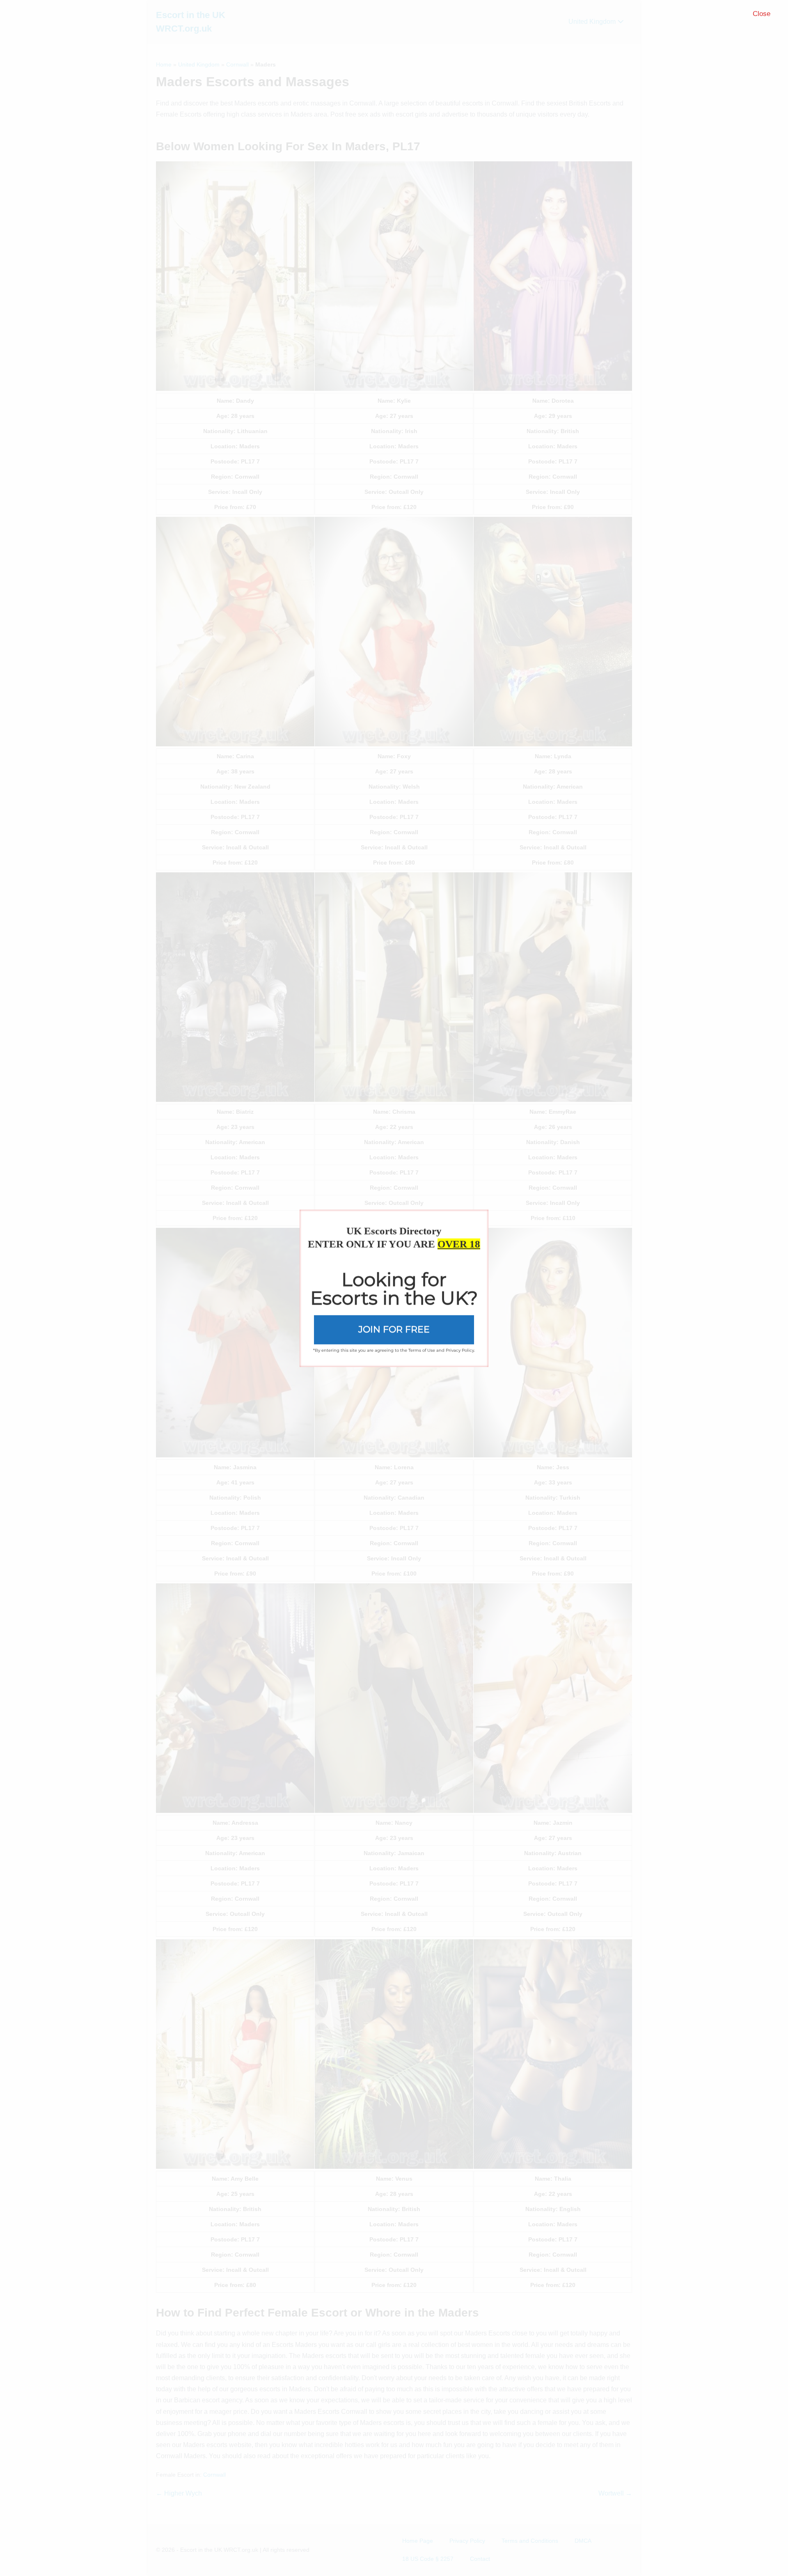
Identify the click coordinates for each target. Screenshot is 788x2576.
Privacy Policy (460, 1350)
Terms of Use (422, 1350)
